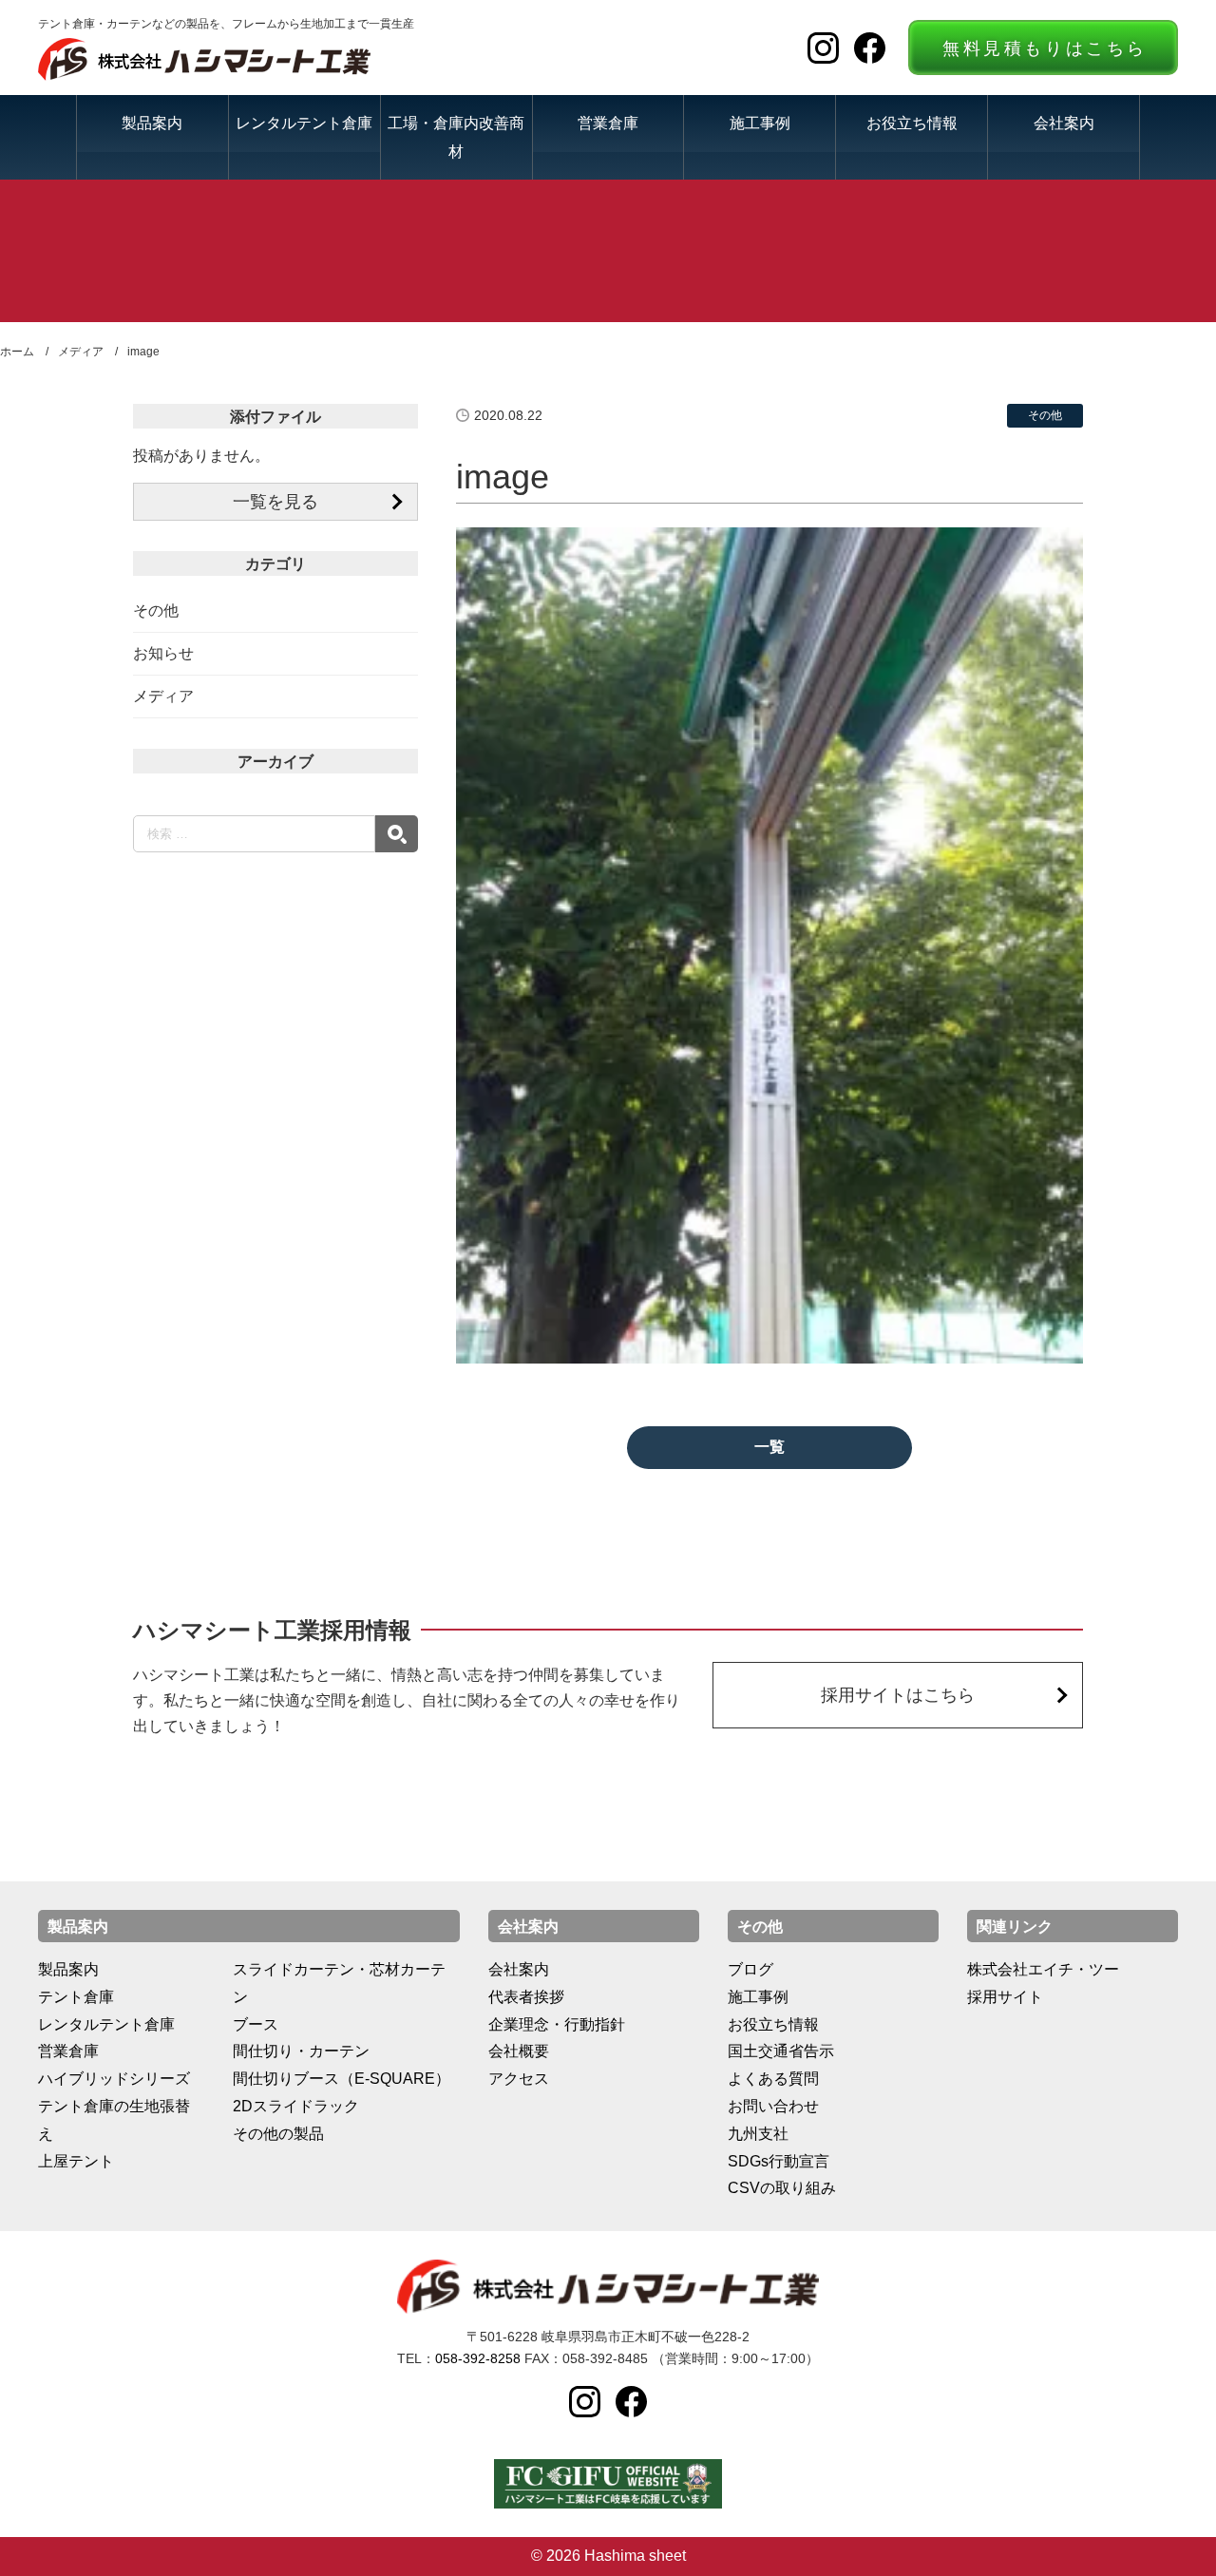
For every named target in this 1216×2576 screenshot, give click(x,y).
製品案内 (152, 123)
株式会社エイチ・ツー (1043, 1969)
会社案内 (1064, 123)
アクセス (519, 2079)
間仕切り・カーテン (301, 2051)
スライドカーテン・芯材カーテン (339, 1983)
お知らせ (163, 653)
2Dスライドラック (296, 2106)
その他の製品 (278, 2134)
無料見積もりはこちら (1045, 48)
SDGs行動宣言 (779, 2161)
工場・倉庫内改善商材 (456, 136)
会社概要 (519, 2051)
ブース (256, 2024)
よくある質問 (773, 2079)
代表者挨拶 (526, 1997)
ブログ (750, 1969)
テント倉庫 (76, 1997)
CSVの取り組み (782, 2188)
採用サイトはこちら (898, 1695)
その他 (156, 611)
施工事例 (760, 123)
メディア (163, 696)
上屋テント (76, 2161)
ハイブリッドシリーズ (114, 2079)
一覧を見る (275, 502)
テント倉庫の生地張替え (114, 2120)
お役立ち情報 (912, 123)
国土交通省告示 (781, 2051)
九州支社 (758, 2134)
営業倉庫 (608, 123)
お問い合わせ (773, 2106)
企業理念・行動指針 (557, 2024)
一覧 (769, 1447)
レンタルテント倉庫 (304, 123)
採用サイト (1005, 1997)
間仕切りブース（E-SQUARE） (342, 2079)
